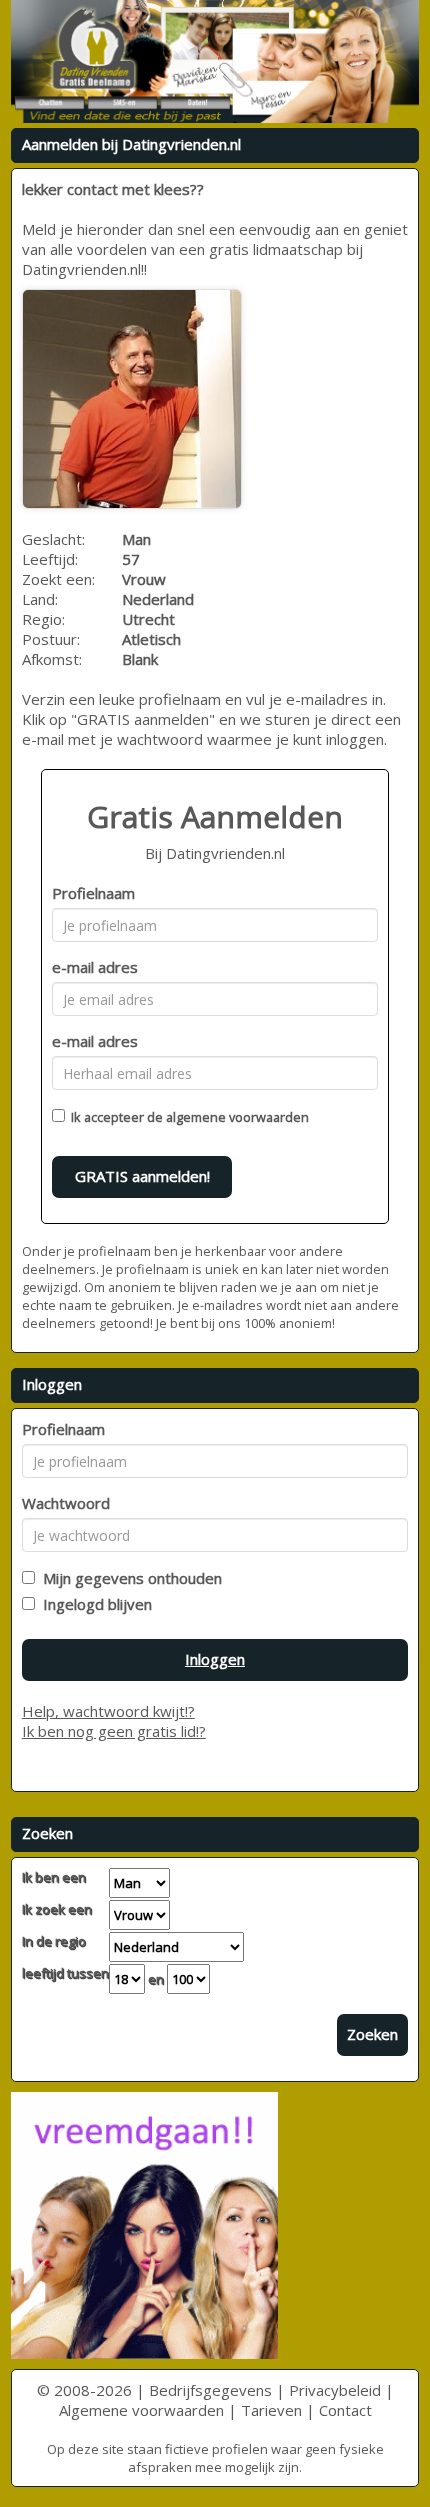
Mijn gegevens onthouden (128, 1578)
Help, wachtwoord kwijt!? (108, 1711)
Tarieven (271, 2410)
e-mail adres (95, 967)
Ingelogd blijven (93, 1604)
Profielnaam (93, 893)
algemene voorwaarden (237, 1117)
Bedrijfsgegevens (210, 2390)
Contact (345, 2410)
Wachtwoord (66, 1503)
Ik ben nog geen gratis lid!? (114, 1731)
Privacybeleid (335, 2390)
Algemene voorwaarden (141, 2410)
